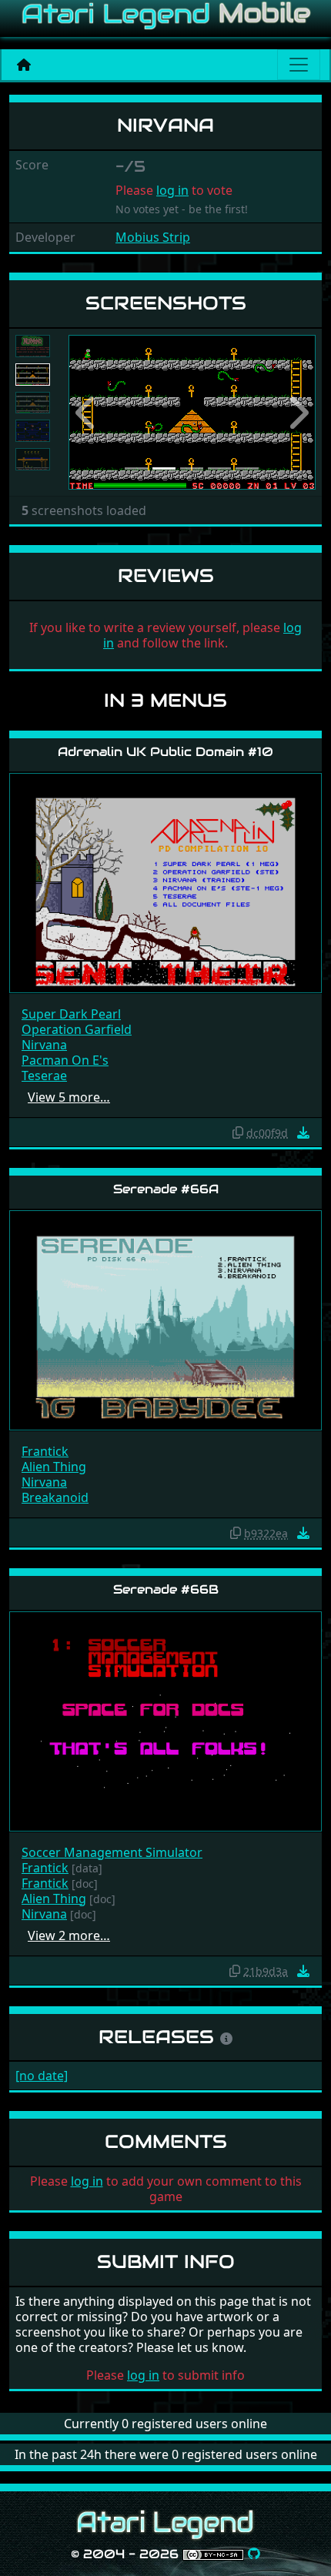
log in (172, 190)
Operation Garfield (77, 1029)
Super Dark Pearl (71, 1014)
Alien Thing (54, 1467)
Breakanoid (55, 1497)
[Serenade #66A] (165, 1320)
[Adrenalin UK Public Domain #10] (165, 882)
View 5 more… (69, 1097)
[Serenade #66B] (165, 1720)
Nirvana (44, 1045)
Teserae (44, 1076)
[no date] (42, 2076)
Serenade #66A (166, 1189)
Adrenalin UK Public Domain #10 (165, 752)
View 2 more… (69, 1935)
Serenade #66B (166, 1589)
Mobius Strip (153, 237)
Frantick (45, 1451)
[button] (87, 412)
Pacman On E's (65, 1060)
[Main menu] (299, 65)
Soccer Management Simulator (112, 1852)
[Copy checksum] (238, 1132)
